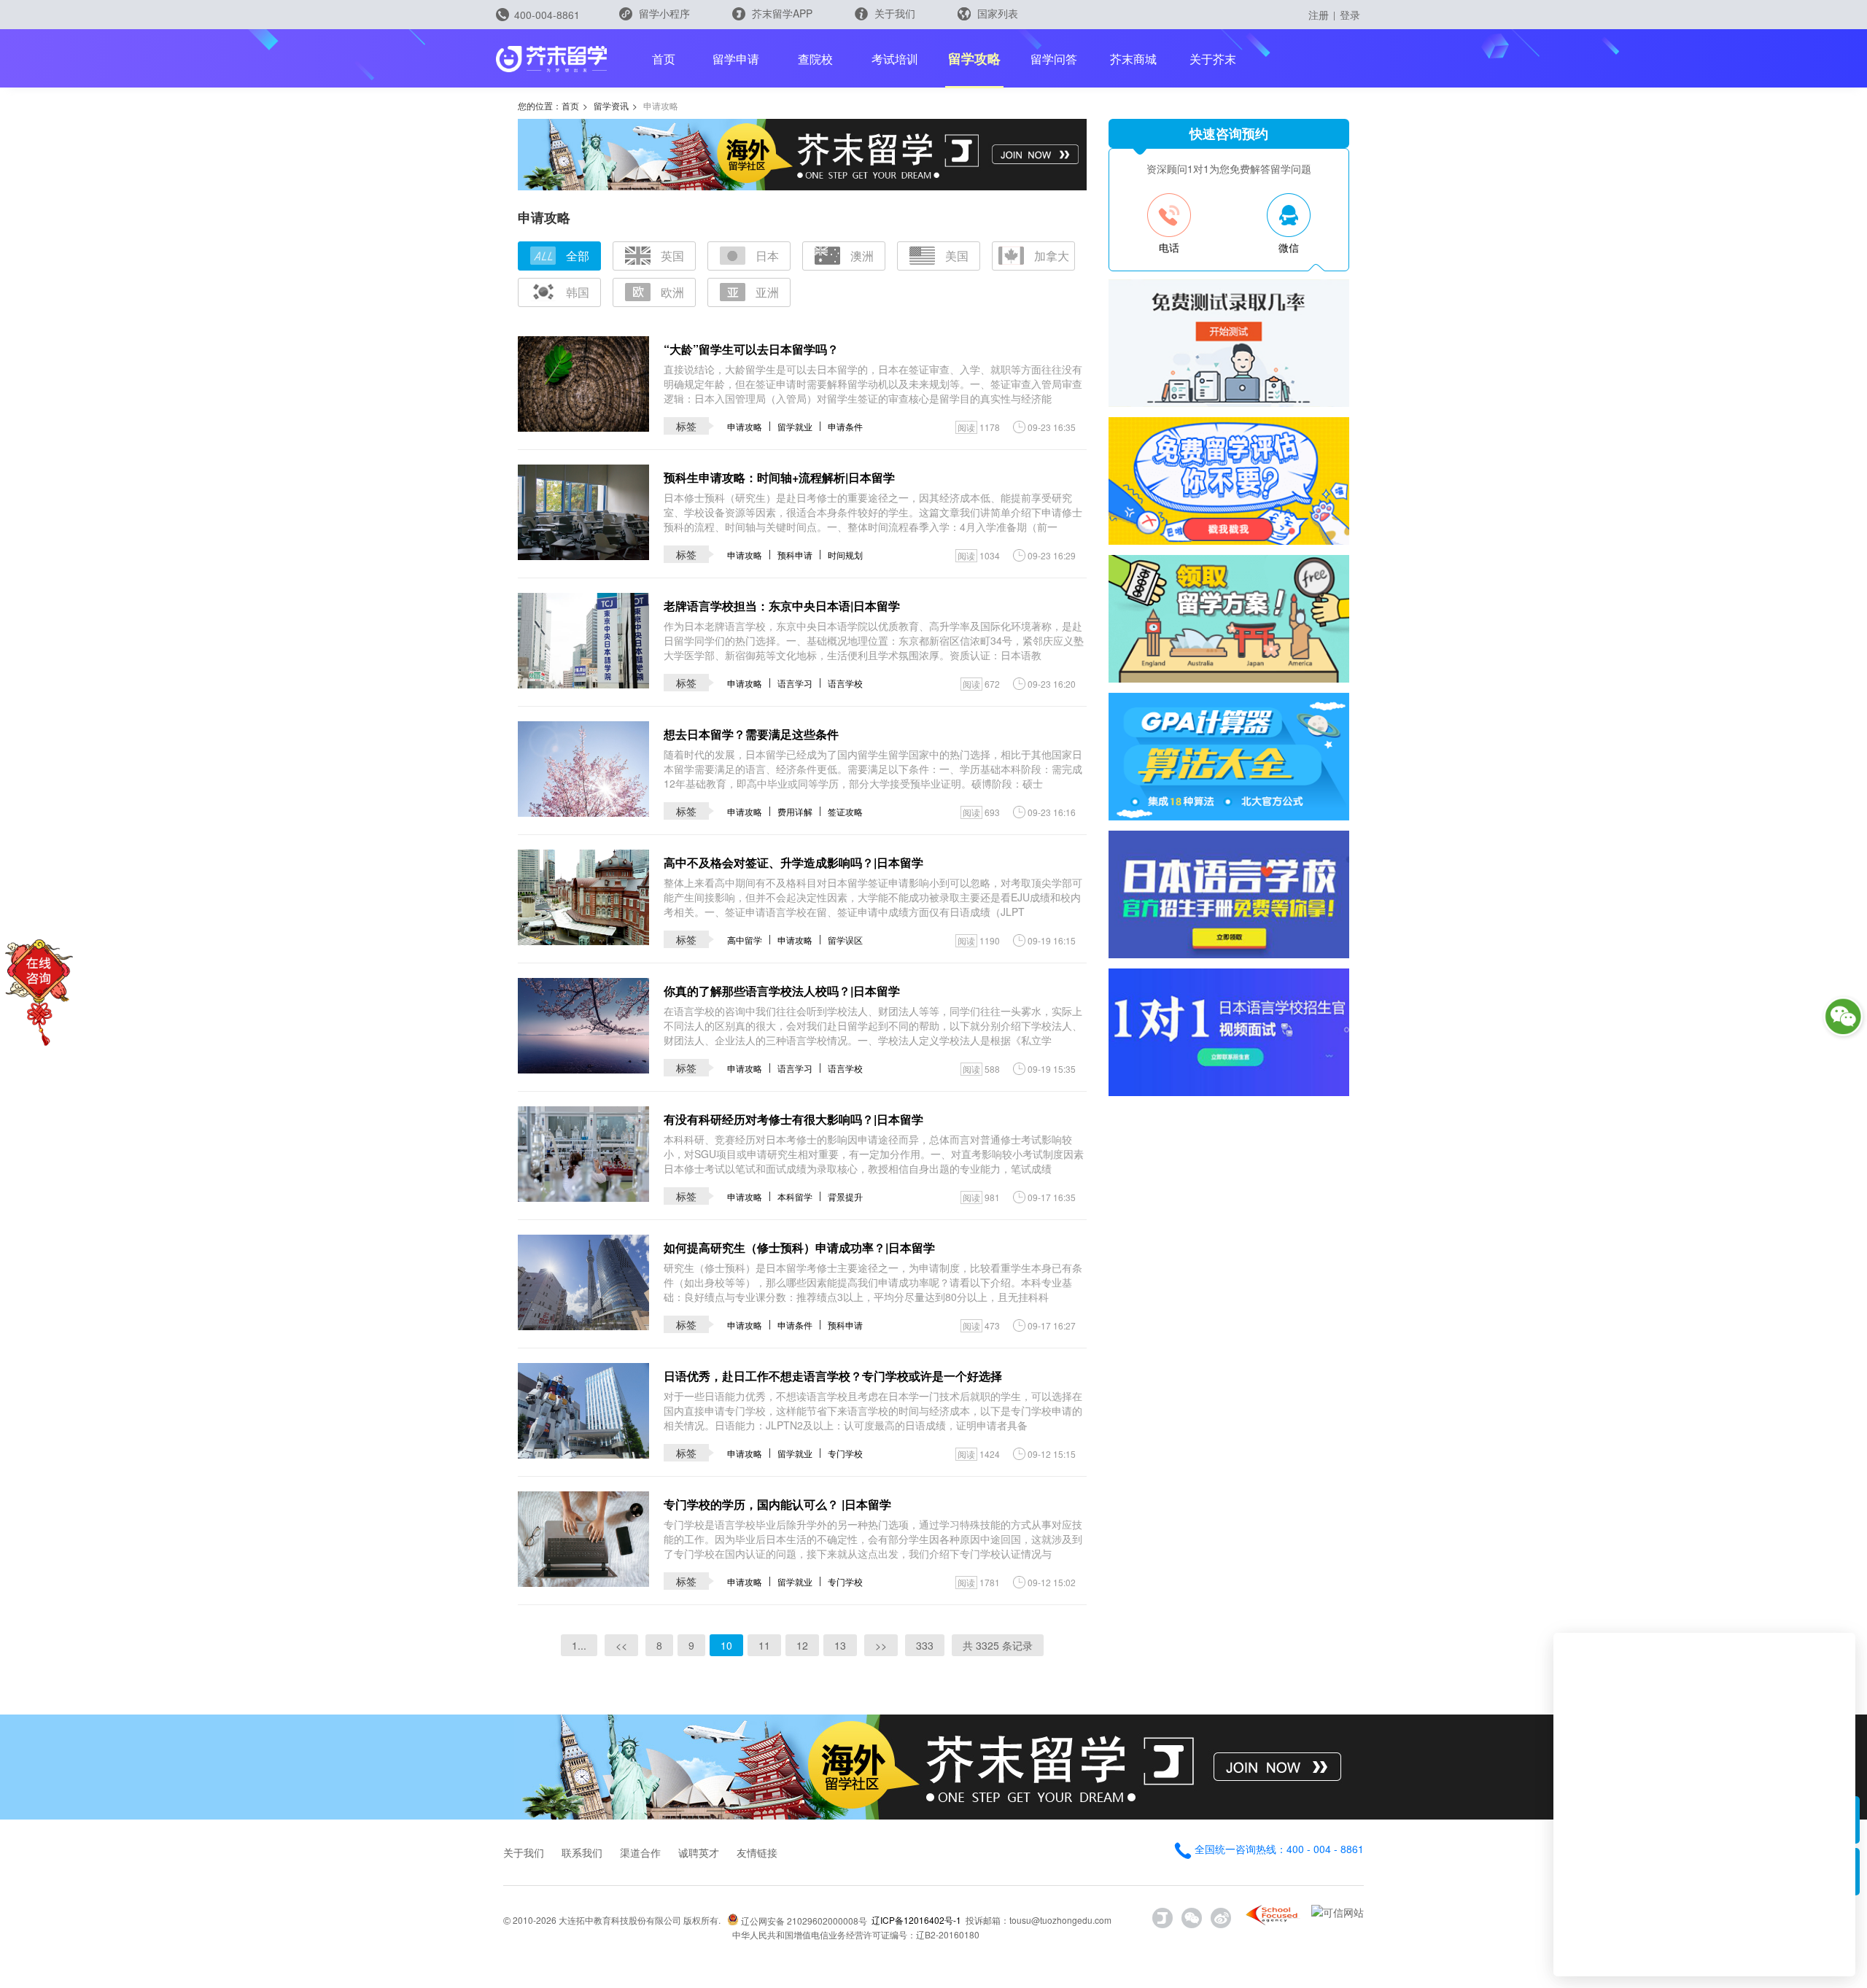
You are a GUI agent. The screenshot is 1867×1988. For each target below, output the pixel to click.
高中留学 (745, 940)
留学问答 (1054, 59)
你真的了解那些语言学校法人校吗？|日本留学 (782, 991)
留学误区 (845, 940)
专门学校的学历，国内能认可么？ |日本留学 (777, 1504)
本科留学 (795, 1196)
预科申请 (795, 555)
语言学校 (845, 683)
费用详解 (795, 811)
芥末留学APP (781, 13)
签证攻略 (845, 811)
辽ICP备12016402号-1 (916, 1920)
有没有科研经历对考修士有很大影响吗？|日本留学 (793, 1119)
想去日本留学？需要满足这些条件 (751, 734)
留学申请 (736, 59)
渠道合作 (640, 1852)
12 (802, 1645)
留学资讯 (611, 105)
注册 (1319, 15)
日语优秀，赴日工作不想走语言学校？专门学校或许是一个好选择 (833, 1376)
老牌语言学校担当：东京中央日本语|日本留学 (782, 606)
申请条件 (845, 426)
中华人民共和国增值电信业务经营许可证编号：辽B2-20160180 (856, 1934)
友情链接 (757, 1852)
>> (881, 1645)
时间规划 (845, 555)
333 (925, 1645)
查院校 (815, 59)
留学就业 (795, 426)
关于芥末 (1213, 59)
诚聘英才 (699, 1852)
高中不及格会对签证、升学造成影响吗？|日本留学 (793, 862)
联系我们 (582, 1852)
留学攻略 (974, 58)
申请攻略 (745, 426)
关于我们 (893, 13)
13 (840, 1645)
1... (579, 1645)
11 (764, 1645)
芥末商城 (1133, 59)
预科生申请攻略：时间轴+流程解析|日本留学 (779, 477)
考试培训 (895, 59)
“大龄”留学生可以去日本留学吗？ (751, 349)
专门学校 (845, 1453)
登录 (1350, 15)
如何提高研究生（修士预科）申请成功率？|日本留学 (799, 1247)
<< (621, 1645)
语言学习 (795, 683)
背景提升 (845, 1196)
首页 (664, 59)
